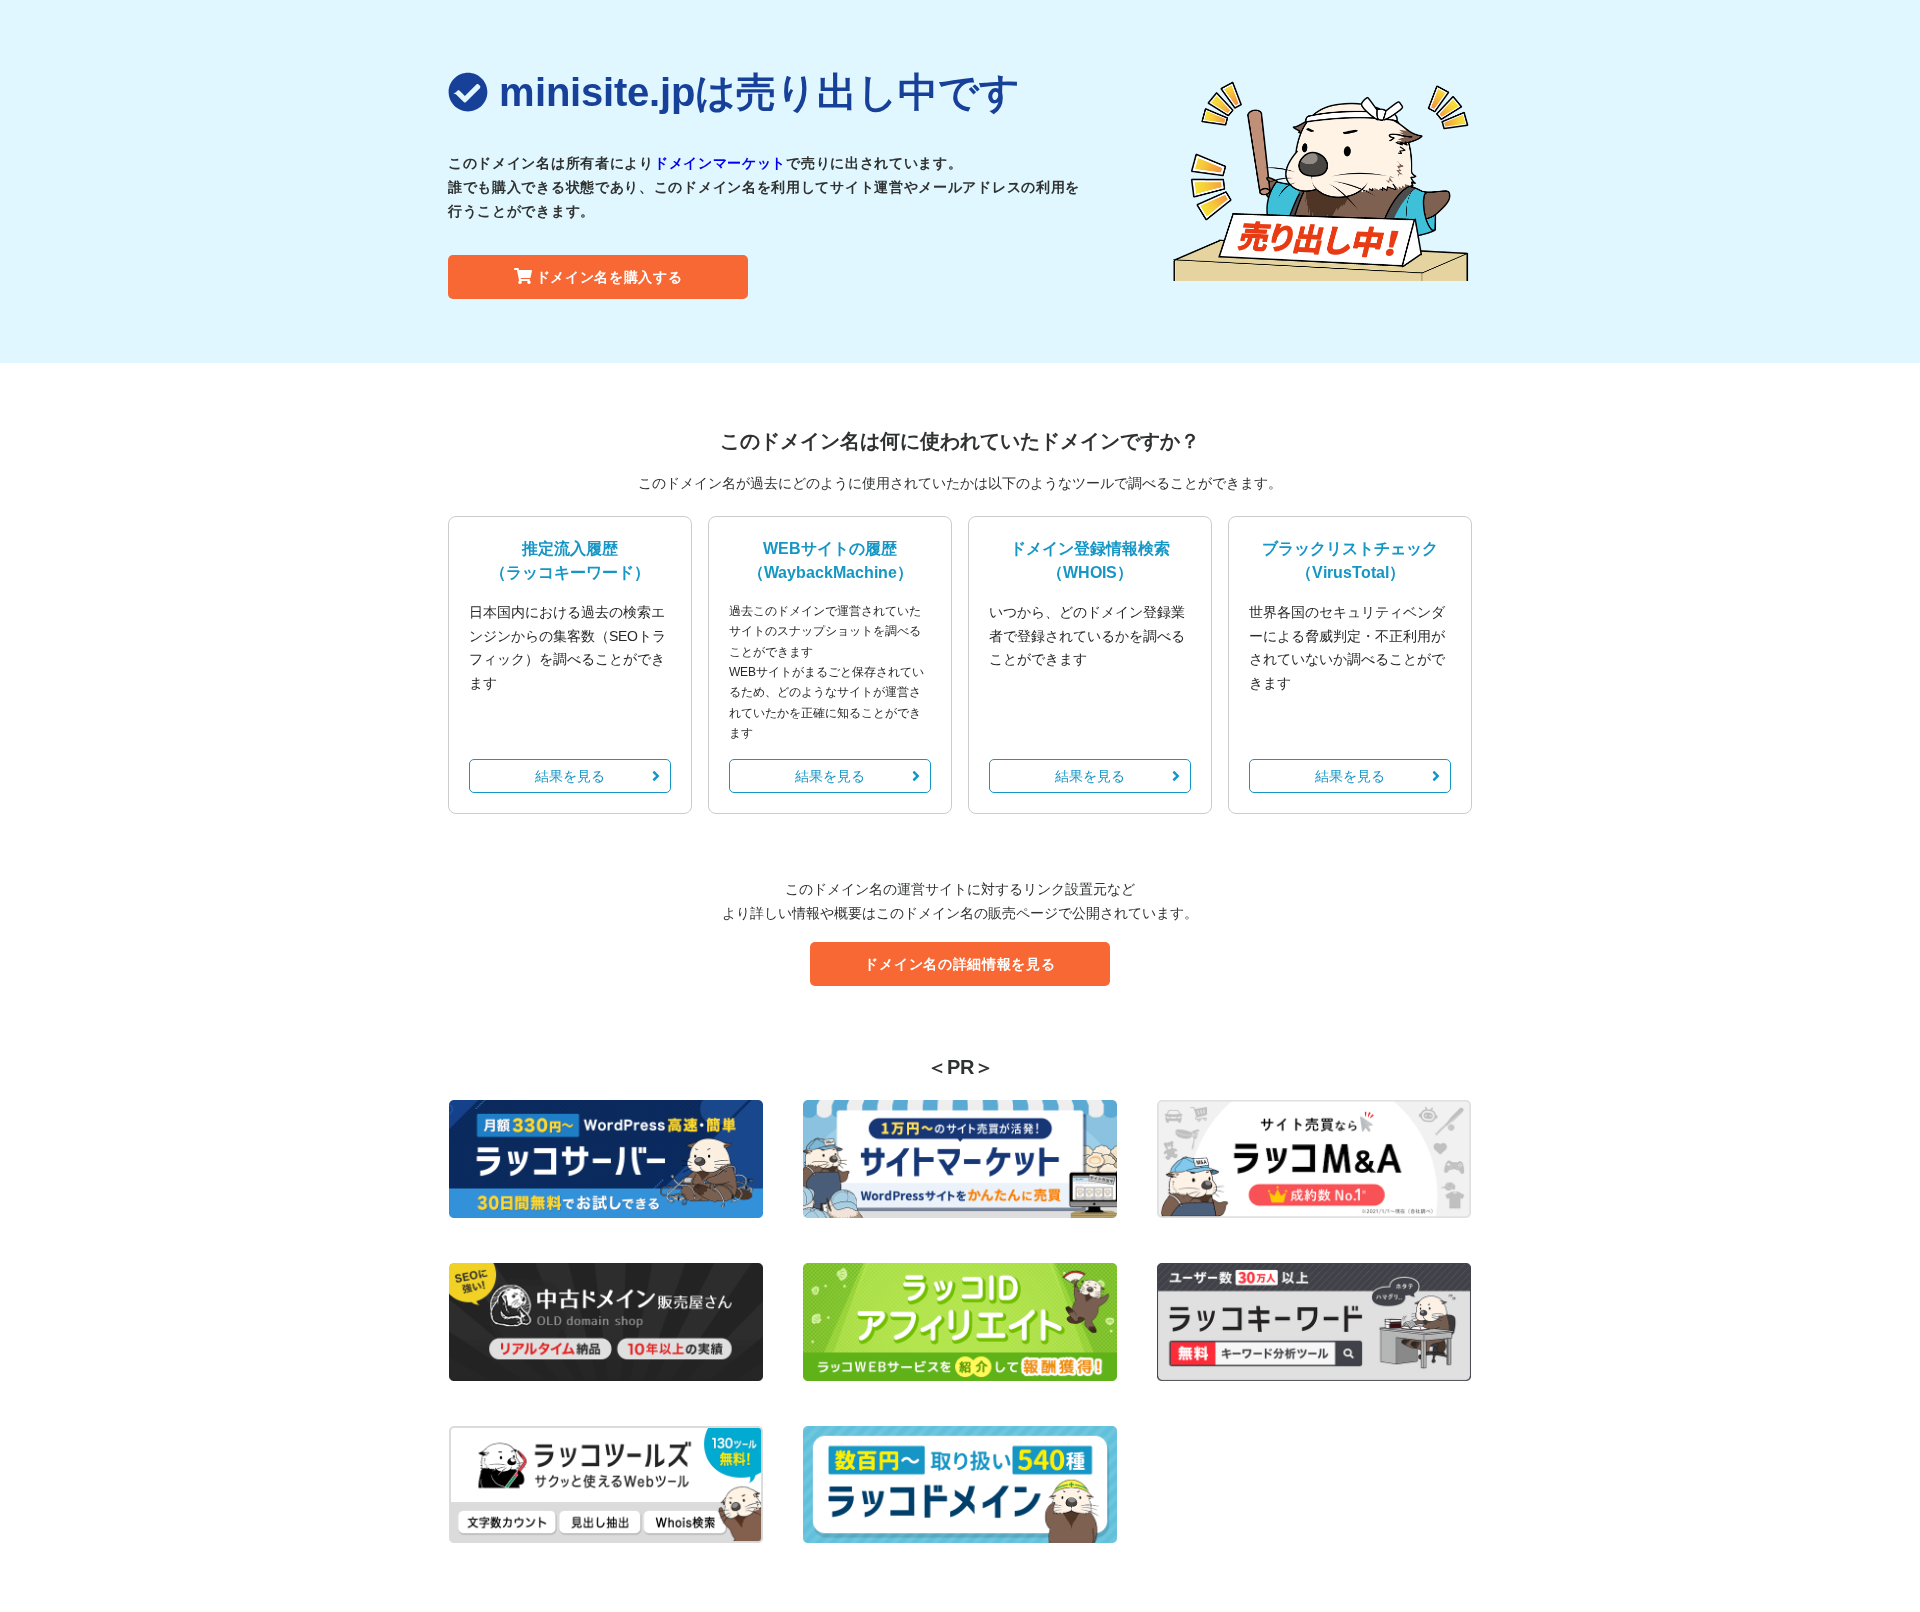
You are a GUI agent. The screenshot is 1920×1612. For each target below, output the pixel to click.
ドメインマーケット (720, 163)
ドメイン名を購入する (609, 277)
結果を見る (570, 776)
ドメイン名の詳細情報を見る (959, 964)
